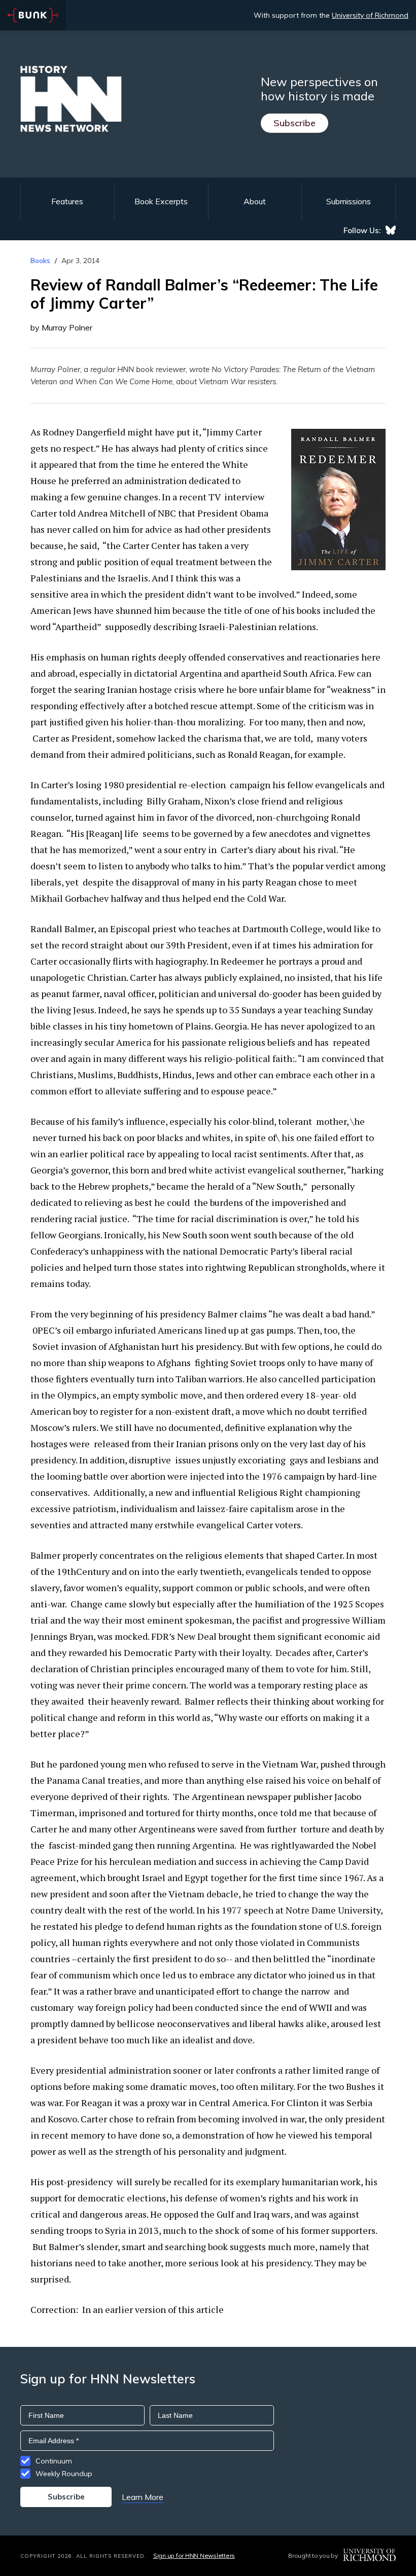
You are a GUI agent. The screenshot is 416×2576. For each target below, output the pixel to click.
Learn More (143, 2497)
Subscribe (294, 123)
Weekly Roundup (64, 2474)
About (255, 201)
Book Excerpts (161, 201)
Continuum (54, 2461)
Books (40, 261)
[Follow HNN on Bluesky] (391, 230)
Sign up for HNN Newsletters (194, 2555)
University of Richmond (370, 15)
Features (67, 201)
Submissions (349, 201)
